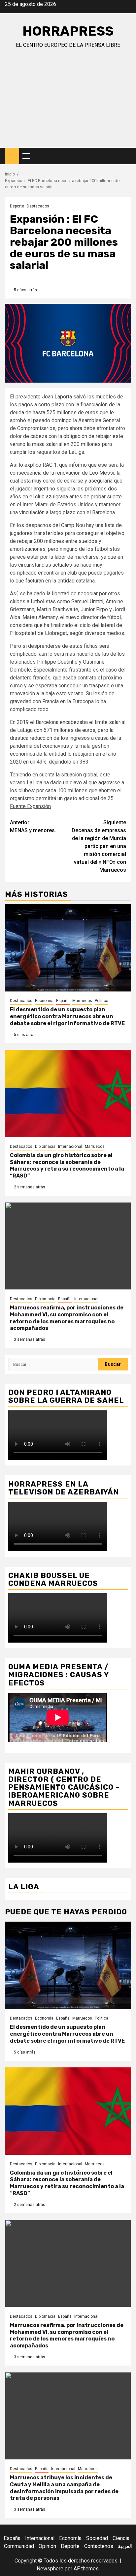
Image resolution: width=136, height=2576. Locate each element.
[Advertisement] (68, 104)
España (63, 1001)
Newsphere (50, 2569)
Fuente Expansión (30, 806)
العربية (125, 2546)
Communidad (19, 2546)
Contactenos (99, 2546)
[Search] (126, 156)
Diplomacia (45, 1147)
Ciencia (121, 2538)
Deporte (17, 206)
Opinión (47, 2546)
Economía (44, 1001)
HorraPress (68, 31)
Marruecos (82, 1001)
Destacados (38, 206)
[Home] (12, 156)
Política (102, 1001)
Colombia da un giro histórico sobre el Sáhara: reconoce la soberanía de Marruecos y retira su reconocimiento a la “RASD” (67, 1165)
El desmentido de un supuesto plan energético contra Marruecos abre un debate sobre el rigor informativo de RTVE (67, 1016)
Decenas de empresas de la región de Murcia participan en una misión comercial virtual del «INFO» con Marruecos (99, 846)
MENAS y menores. (33, 826)
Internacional (70, 1147)
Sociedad (97, 2538)
